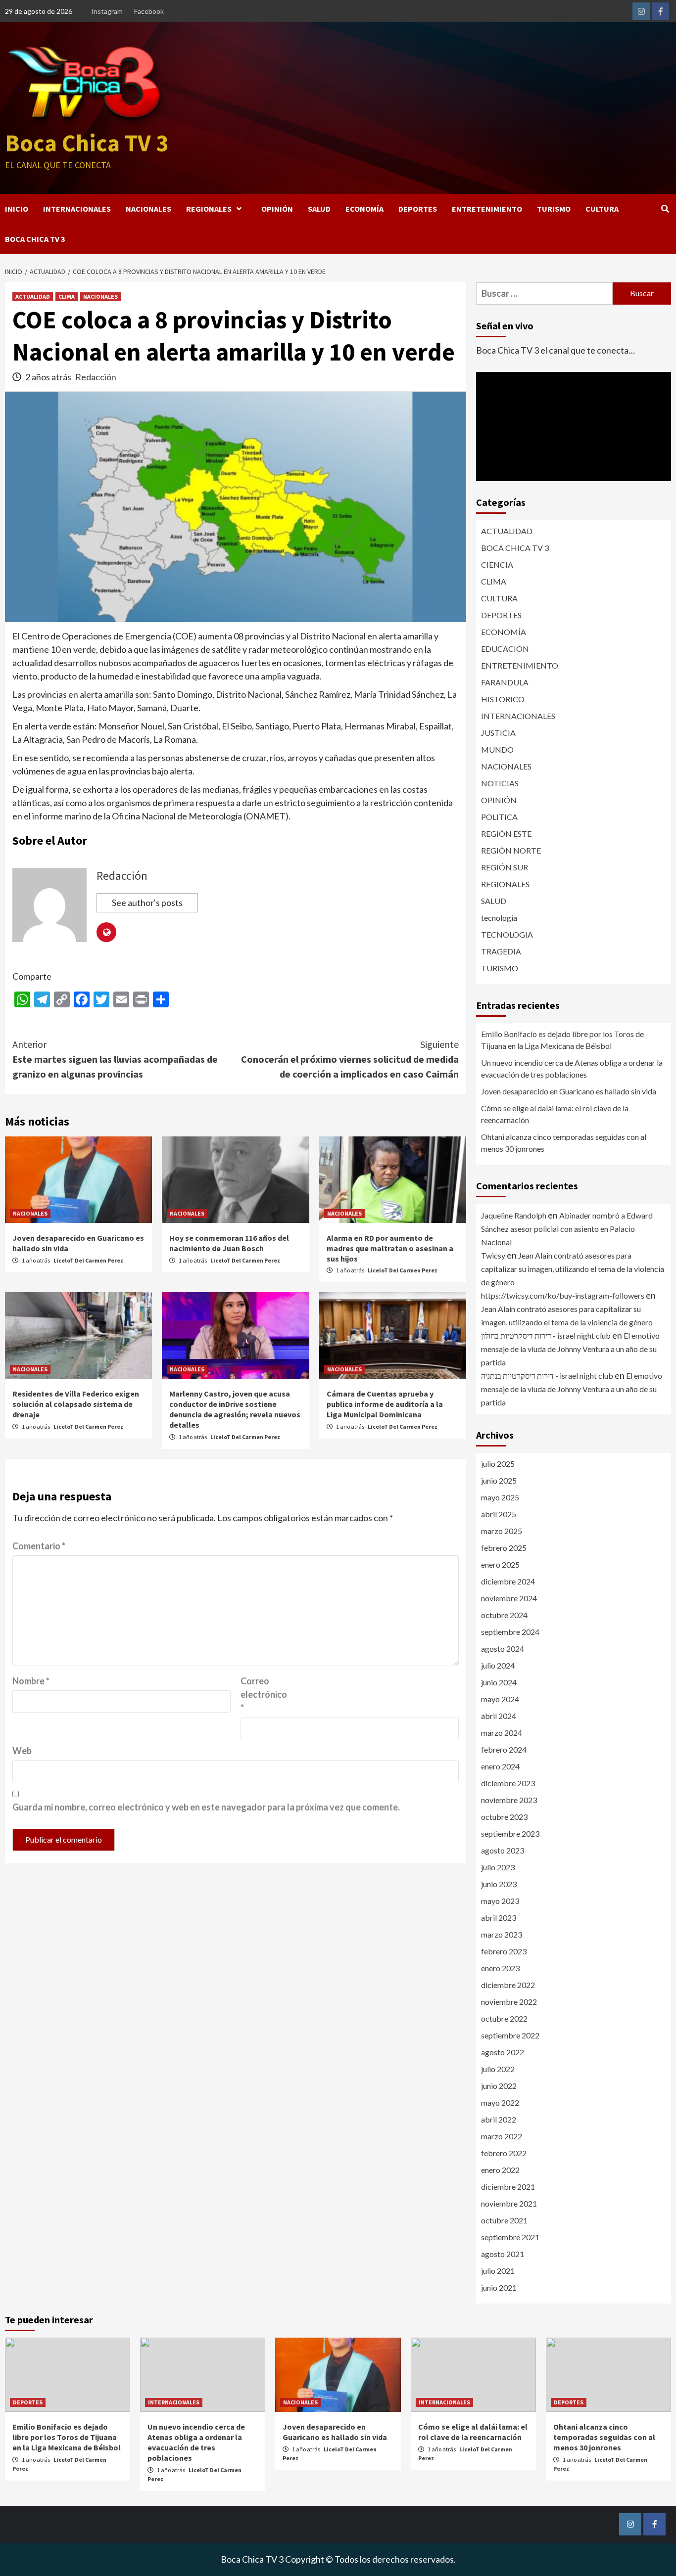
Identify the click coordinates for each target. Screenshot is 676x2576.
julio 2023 (498, 1867)
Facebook (149, 11)
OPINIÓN (277, 209)
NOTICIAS (500, 783)
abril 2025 (499, 1514)
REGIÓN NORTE (511, 850)
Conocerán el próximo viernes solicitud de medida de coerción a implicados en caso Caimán (350, 1059)
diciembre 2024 (508, 1581)
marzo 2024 (502, 1733)
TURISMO (554, 209)
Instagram (107, 11)
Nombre (31, 1681)
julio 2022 (498, 2069)
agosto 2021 (503, 2254)
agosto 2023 (503, 1850)
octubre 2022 (504, 2018)
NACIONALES (148, 209)
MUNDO (497, 749)
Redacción (96, 377)
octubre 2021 (504, 2220)
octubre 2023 (504, 1817)
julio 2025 (498, 1464)
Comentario (39, 1546)
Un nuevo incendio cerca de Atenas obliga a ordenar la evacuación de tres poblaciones (572, 1068)
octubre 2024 (504, 1615)
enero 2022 (500, 2170)
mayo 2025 (500, 1497)
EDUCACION (505, 649)
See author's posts (147, 903)
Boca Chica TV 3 (87, 143)
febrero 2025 (504, 1548)
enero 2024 (500, 1766)
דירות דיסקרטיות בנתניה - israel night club (547, 1376)
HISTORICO (503, 699)
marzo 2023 (502, 1934)
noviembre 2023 (509, 1800)
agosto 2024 (503, 1649)
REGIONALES (209, 209)
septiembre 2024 (510, 1632)
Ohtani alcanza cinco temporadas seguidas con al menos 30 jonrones (564, 1143)
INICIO (17, 209)
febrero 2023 (504, 1951)
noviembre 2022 (509, 2002)
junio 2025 (499, 1480)
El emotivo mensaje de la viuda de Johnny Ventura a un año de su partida (570, 1349)
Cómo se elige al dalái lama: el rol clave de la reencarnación (555, 1114)
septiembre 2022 (510, 2035)
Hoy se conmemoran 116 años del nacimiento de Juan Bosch (229, 1243)
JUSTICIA (498, 733)
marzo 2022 (502, 2136)
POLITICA (499, 817)
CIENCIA (497, 565)
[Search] (665, 209)
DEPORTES (418, 209)
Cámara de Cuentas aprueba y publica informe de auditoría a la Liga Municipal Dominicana (385, 1404)
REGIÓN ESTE (506, 834)
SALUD (319, 209)
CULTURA (602, 209)
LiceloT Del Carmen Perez (88, 1260)
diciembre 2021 (508, 2187)
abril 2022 (499, 2119)
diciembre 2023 (508, 1783)
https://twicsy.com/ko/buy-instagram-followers (563, 1295)
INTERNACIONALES (77, 209)
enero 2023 (500, 1968)
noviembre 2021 (509, 2203)
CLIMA (67, 296)
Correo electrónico (264, 1694)
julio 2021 (498, 2271)
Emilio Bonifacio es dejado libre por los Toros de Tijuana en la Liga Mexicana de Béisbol (562, 1040)
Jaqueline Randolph (514, 1215)
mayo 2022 (500, 2102)
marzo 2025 (502, 1531)
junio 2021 (499, 2287)
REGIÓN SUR (505, 867)
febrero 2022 (504, 2153)
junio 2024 (499, 1682)
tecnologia (499, 918)
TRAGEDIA (501, 951)
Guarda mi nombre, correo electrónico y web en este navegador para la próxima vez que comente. (206, 1807)
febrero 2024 (504, 1749)
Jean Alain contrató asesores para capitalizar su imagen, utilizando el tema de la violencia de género (573, 1269)
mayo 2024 (500, 1699)
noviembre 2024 (509, 1598)
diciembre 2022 (508, 1985)
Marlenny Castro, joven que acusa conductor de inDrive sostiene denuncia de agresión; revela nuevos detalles (235, 1409)
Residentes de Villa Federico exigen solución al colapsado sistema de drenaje (76, 1404)
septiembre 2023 (510, 1833)
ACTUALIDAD (33, 296)
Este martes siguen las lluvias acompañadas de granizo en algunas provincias (115, 1059)
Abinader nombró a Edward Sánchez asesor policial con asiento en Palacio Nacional (567, 1229)
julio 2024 (498, 1665)
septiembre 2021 (510, 2237)
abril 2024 (499, 1716)
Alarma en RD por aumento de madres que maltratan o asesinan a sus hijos (390, 1248)
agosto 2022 (503, 2052)
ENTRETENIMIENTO (487, 209)
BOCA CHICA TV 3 (35, 239)
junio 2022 (499, 2086)
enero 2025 (500, 1564)
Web (22, 1751)
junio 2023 (499, 1884)
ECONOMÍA (364, 209)
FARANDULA (505, 682)
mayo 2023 (500, 1901)
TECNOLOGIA (507, 934)
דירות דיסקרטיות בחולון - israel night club (546, 1335)
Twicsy (493, 1255)
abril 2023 (499, 1918)
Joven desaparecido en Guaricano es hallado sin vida (569, 1091)
